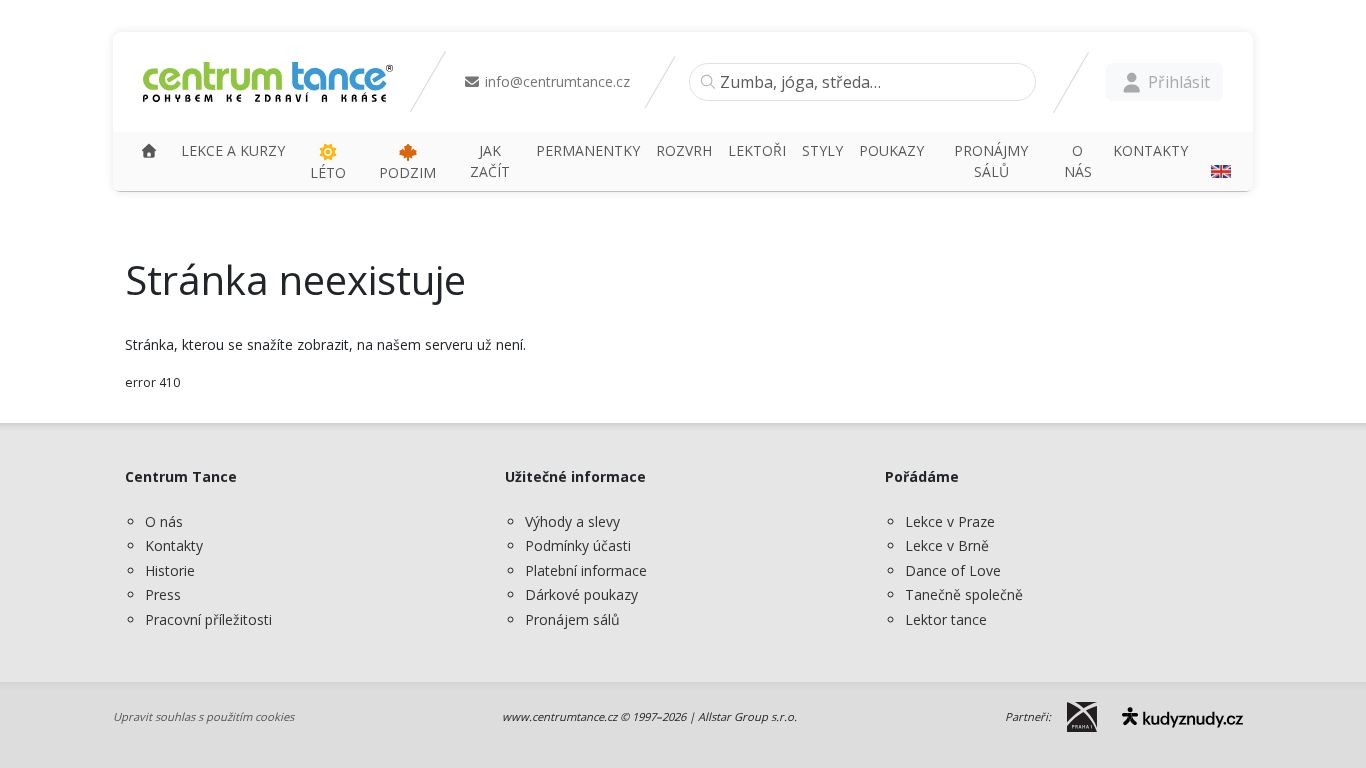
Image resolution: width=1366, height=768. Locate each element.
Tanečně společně (964, 594)
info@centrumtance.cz (555, 81)
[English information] (1218, 161)
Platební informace (586, 570)
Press (163, 594)
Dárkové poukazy (581, 594)
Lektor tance (946, 619)
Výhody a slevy (572, 521)
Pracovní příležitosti (208, 619)
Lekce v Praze (950, 521)
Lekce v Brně (947, 545)
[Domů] (149, 150)
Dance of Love (953, 570)
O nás (164, 521)
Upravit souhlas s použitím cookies (203, 716)
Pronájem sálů (572, 619)
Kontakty (174, 545)
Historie (170, 570)
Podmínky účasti (578, 545)
